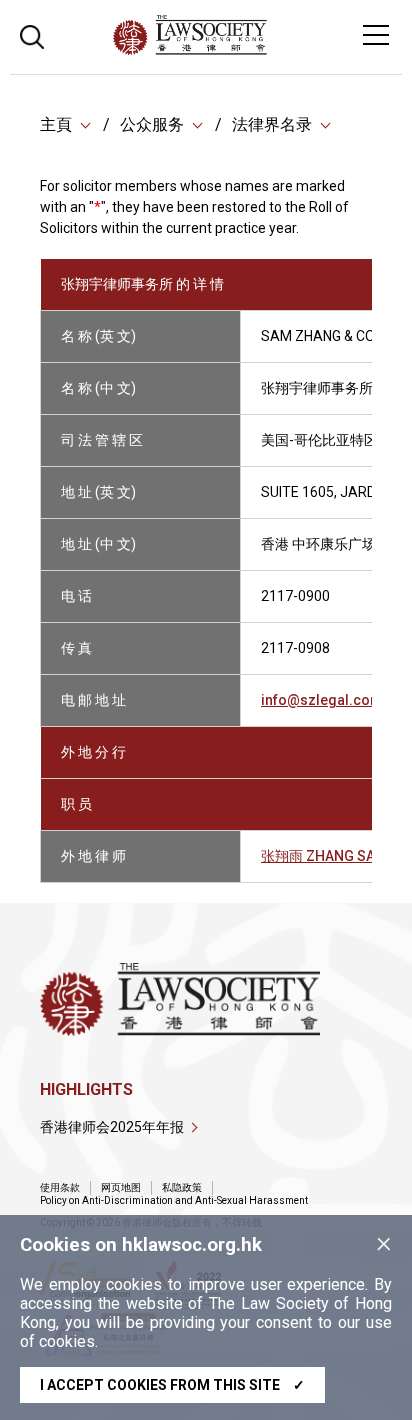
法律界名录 (272, 124)
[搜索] (32, 34)
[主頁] (244, 49)
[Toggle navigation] (376, 35)
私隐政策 (182, 1187)
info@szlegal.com (322, 700)
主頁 (56, 124)
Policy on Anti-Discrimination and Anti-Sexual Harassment (174, 1200)
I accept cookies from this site (172, 1385)
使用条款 (60, 1187)
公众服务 (152, 124)
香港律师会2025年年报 (112, 1127)
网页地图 (121, 1187)
